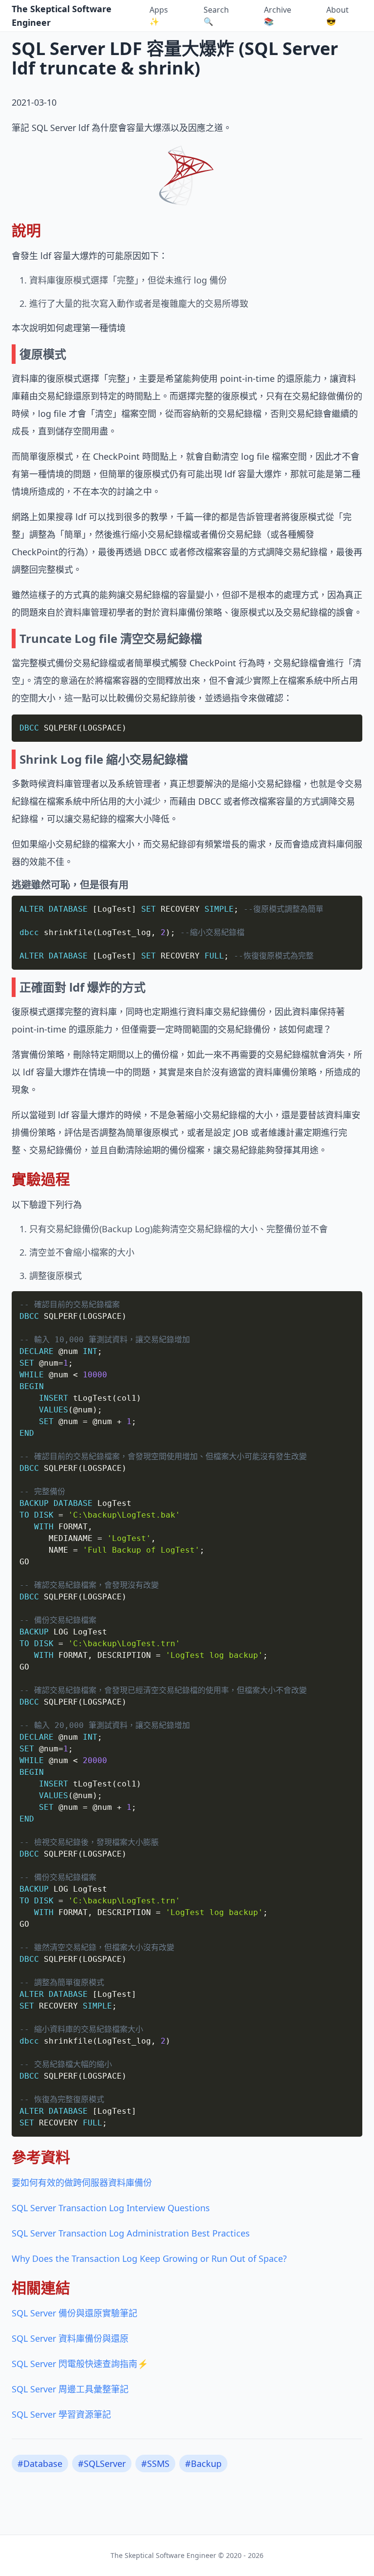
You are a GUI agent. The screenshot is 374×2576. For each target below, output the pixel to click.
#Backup (203, 2463)
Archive (278, 16)
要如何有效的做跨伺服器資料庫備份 (82, 2182)
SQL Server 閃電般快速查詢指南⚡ (80, 2364)
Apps (159, 16)
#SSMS (155, 2463)
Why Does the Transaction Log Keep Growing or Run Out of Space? (149, 2258)
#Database (40, 2463)
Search (216, 16)
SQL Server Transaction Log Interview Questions (111, 2208)
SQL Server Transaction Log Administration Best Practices (131, 2233)
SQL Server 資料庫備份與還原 (70, 2338)
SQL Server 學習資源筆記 (61, 2414)
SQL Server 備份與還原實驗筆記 (75, 2313)
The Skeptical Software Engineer (62, 16)
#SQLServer (102, 2463)
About (337, 16)
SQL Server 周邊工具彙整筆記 (70, 2389)
